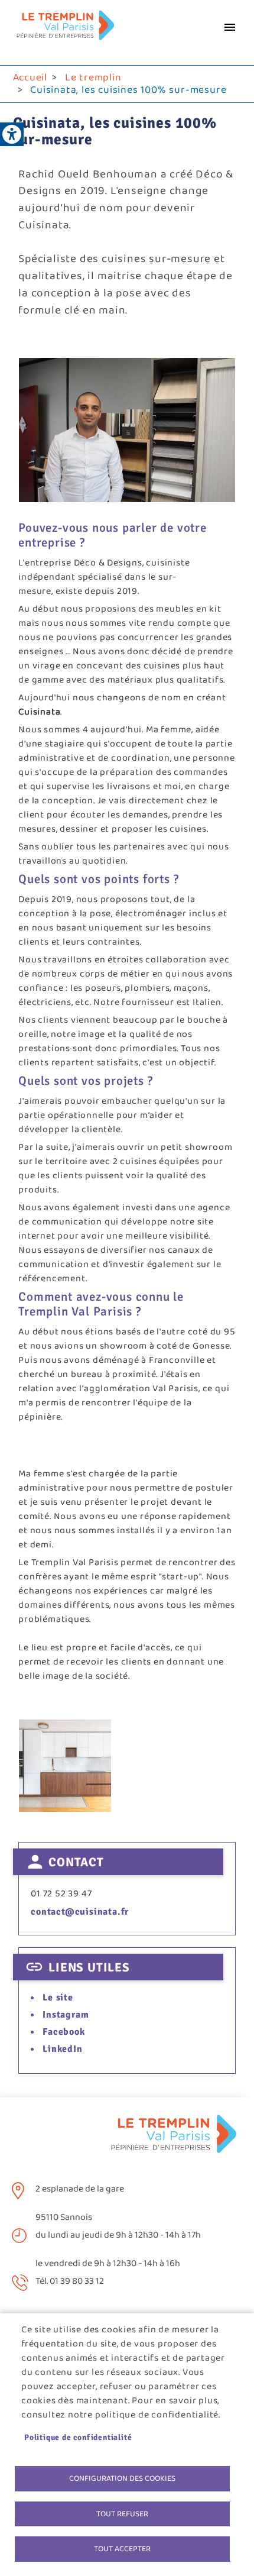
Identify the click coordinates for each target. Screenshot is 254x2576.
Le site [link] (58, 1998)
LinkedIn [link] (62, 2049)
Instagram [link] (66, 2015)
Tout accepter (122, 2549)
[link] (12, 134)
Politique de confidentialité (78, 2437)
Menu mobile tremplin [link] (230, 27)
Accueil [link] (30, 77)
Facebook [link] (63, 2032)
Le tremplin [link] (93, 77)
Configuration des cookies (122, 2478)
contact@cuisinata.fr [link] (80, 1912)
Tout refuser (122, 2514)
